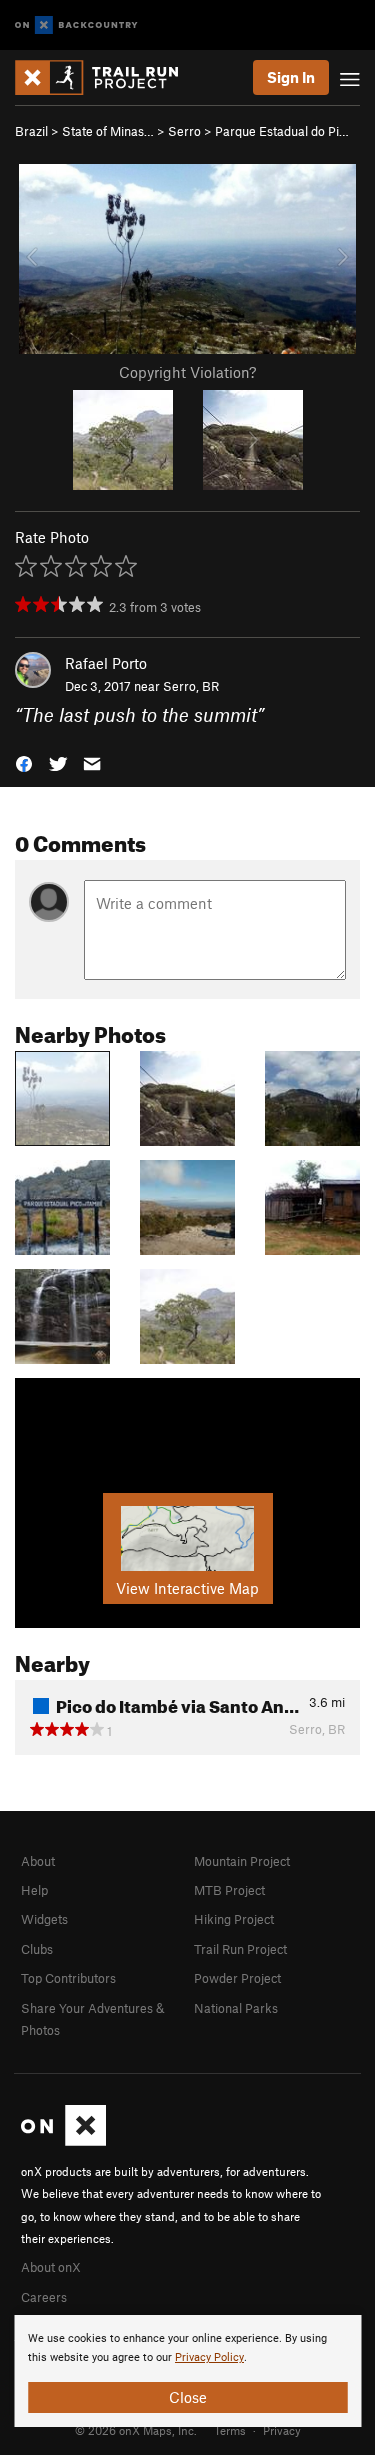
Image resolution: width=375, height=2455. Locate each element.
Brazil (31, 131)
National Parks (236, 2008)
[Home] (106, 77)
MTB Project (229, 1890)
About (38, 1861)
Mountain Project (242, 1861)
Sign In (291, 77)
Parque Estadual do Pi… (282, 131)
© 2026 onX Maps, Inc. (136, 2430)
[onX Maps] (63, 2141)
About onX (51, 2267)
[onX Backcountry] (76, 25)
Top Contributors (68, 1978)
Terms (230, 2430)
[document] (187, 2371)
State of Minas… (108, 131)
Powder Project (237, 1978)
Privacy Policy (209, 2357)
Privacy (282, 2430)
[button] (24, 761)
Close (188, 2397)
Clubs (37, 1949)
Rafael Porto (106, 663)
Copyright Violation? (187, 372)
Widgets (44, 1919)
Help (34, 1890)
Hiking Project (234, 1919)
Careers (44, 2297)
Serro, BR (191, 686)
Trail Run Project (240, 1949)
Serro (184, 131)
